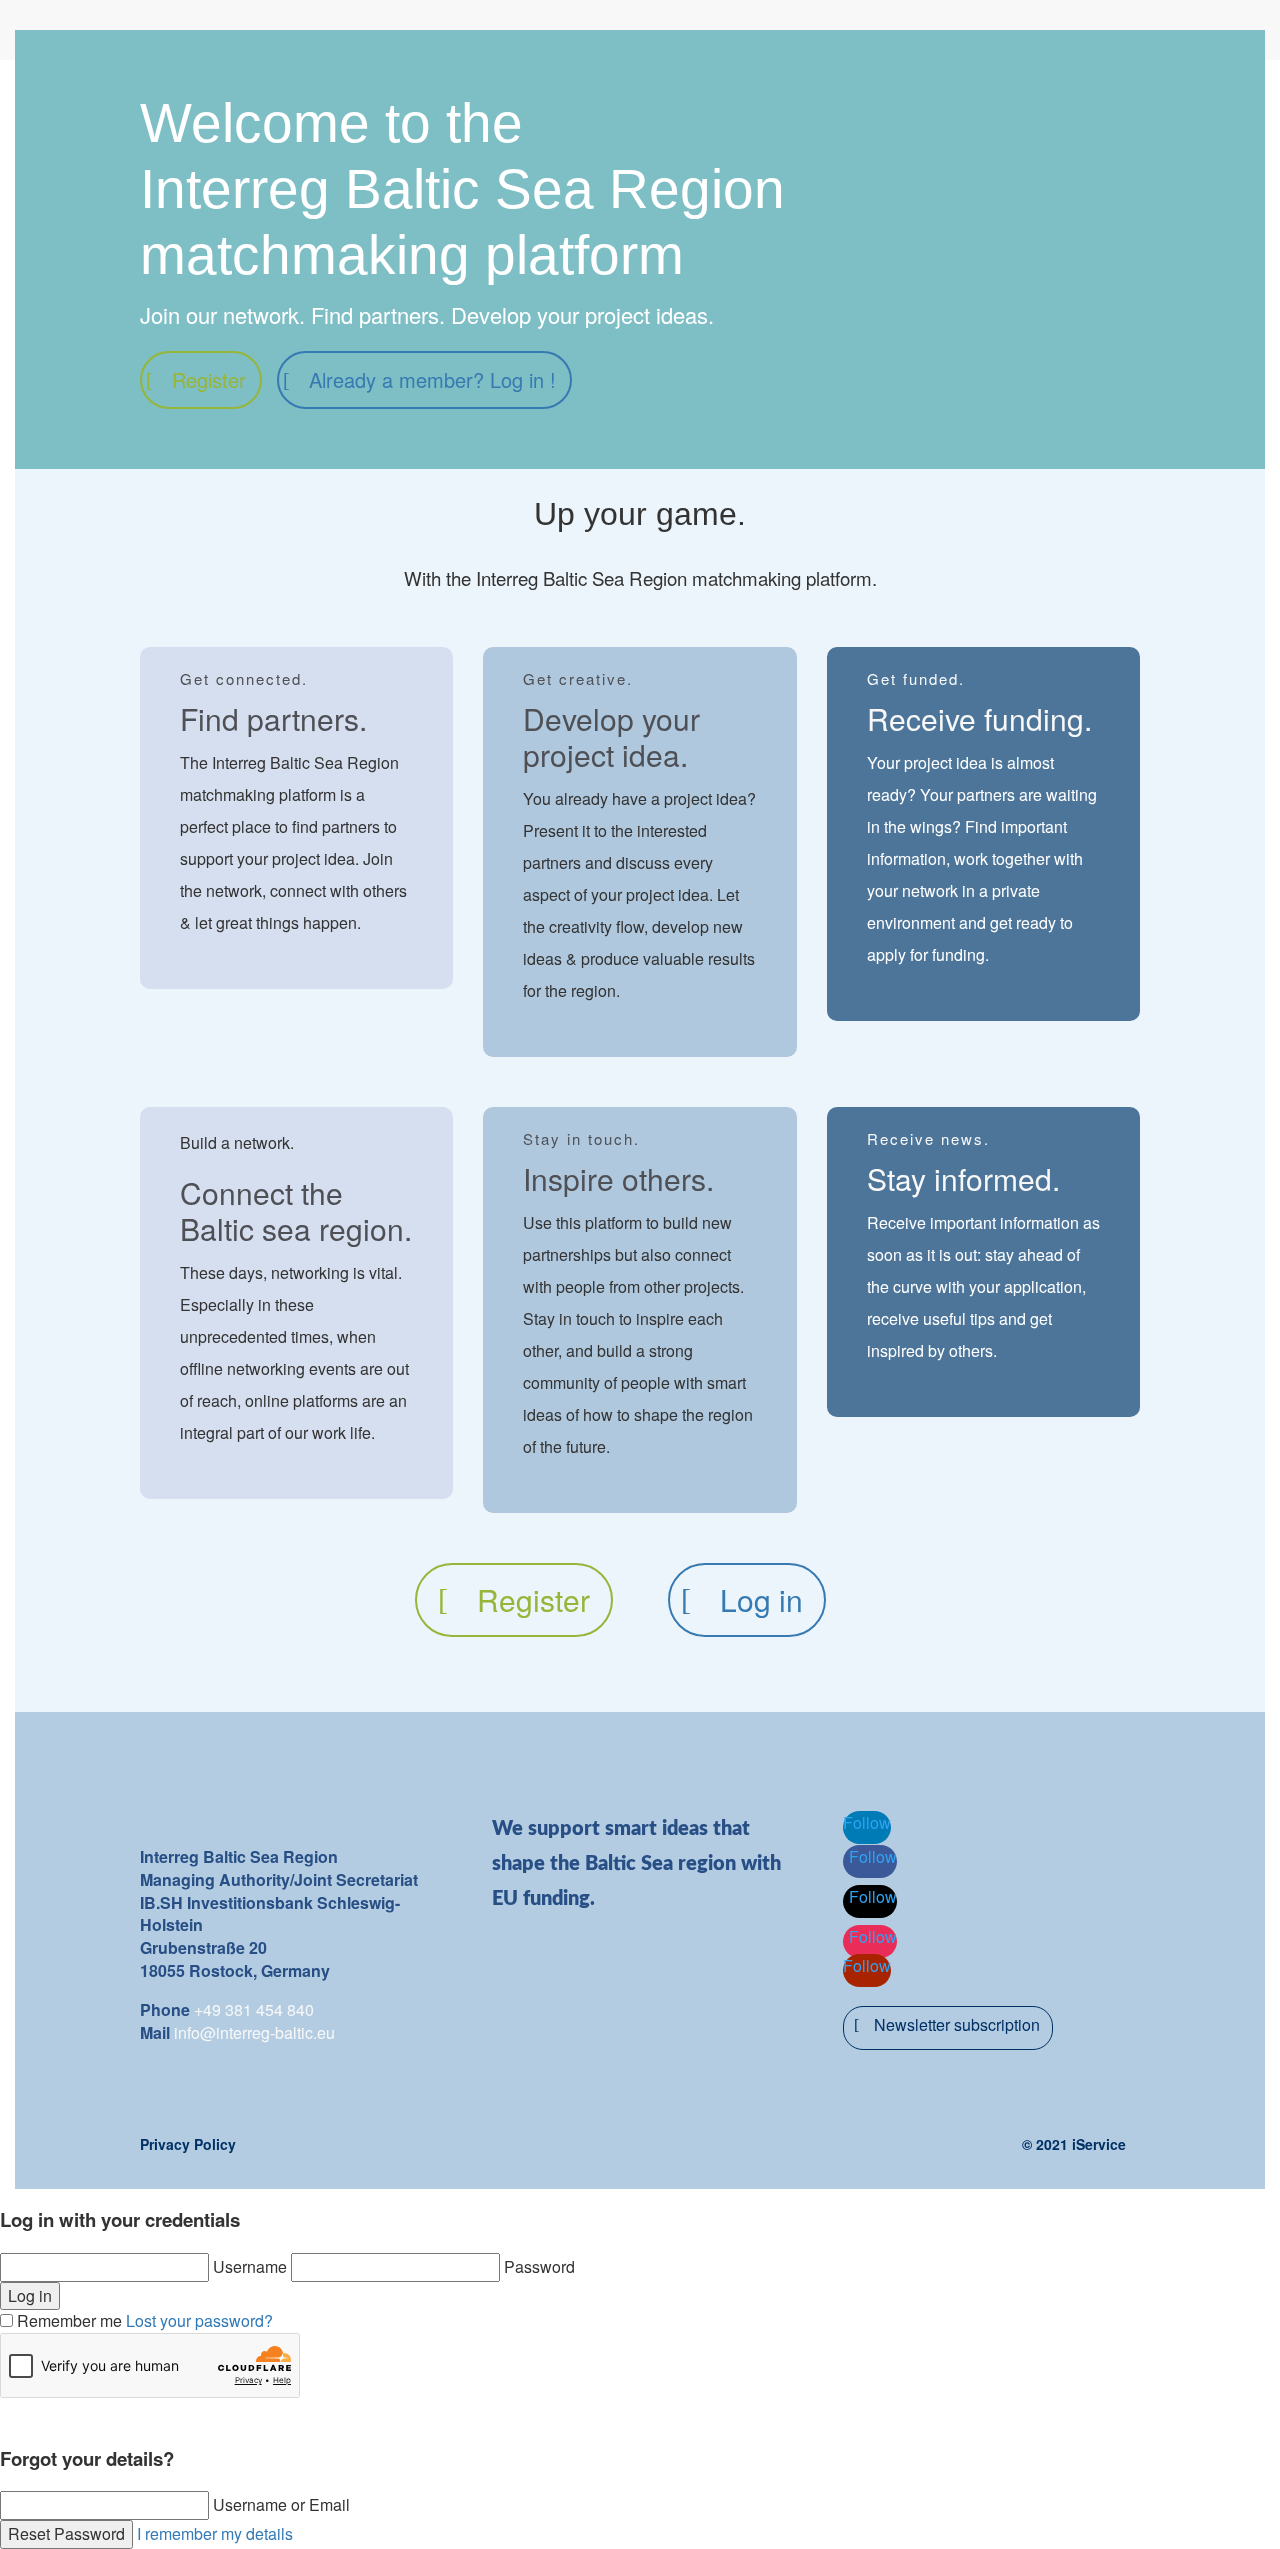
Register (209, 379)
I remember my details (215, 2533)
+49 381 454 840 (254, 2009)
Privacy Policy (188, 2144)
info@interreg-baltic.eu (254, 2032)
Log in (761, 1599)
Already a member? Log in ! (432, 379)
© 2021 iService (1074, 2144)
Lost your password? (199, 2320)
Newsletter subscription (957, 2024)
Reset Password (66, 2533)
